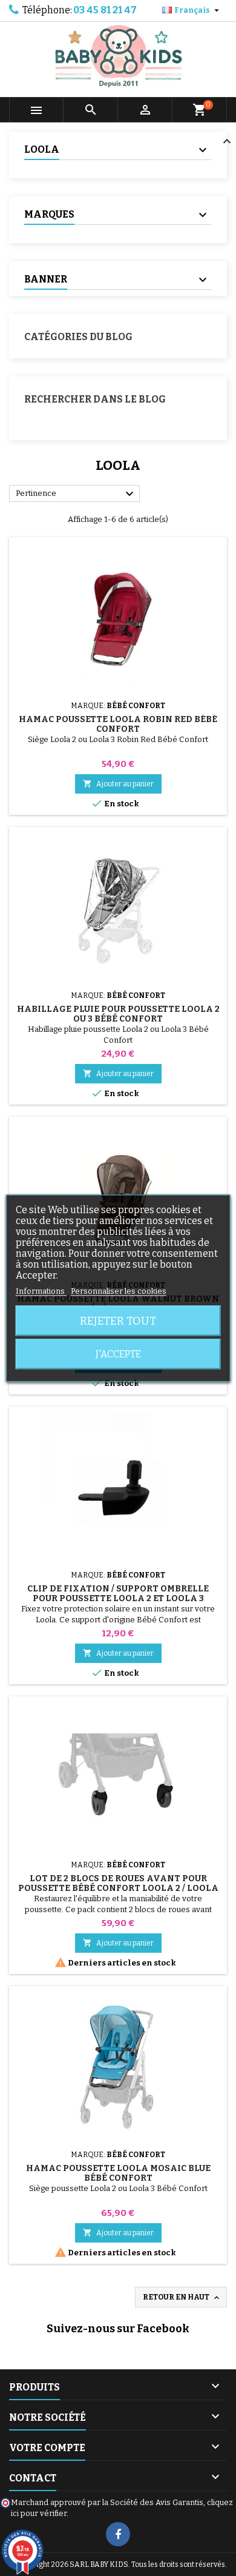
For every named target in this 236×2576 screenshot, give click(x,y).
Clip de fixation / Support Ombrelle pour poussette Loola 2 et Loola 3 (118, 1594)
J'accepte (118, 1353)
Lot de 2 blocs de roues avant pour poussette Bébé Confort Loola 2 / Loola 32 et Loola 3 (118, 1888)
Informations (41, 1290)
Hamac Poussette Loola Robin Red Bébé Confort (118, 724)
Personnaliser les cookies (119, 1290)
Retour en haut (182, 2298)
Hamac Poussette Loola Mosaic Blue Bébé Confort (118, 2173)
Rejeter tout (118, 1320)
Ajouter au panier (118, 784)
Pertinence (76, 494)
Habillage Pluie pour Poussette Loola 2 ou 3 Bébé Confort (118, 1014)
